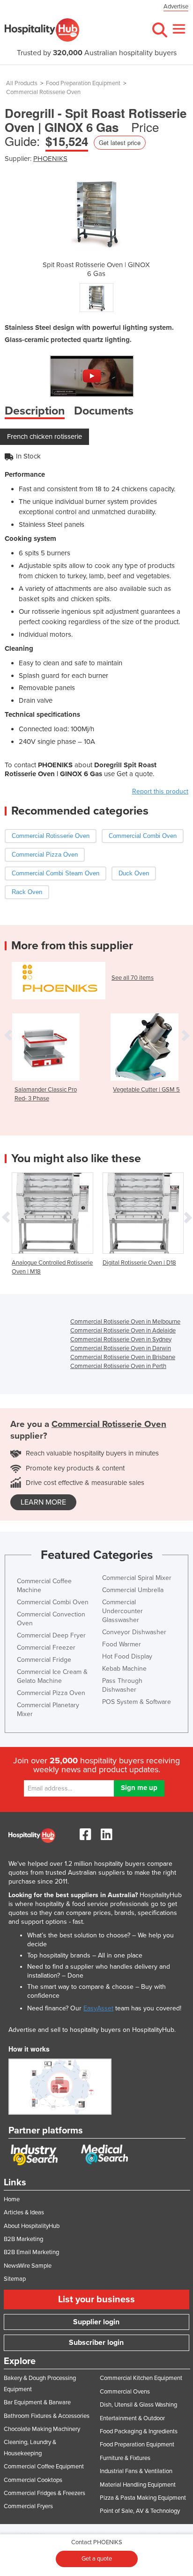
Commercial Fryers (28, 2506)
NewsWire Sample (28, 2266)
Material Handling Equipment (138, 2485)
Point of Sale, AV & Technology (140, 2511)
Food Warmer (122, 1644)
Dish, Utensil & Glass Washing (138, 2405)
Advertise (176, 7)
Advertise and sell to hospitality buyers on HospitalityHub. (92, 2030)
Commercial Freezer (46, 1648)
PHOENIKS (50, 159)
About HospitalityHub (32, 2226)
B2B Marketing (23, 2239)
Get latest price (120, 142)
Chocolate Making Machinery (42, 2429)
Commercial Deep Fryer (51, 1635)
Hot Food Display (127, 1656)
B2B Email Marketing (31, 2252)
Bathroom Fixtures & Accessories (47, 2416)
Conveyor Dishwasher (134, 1632)
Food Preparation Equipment (83, 83)
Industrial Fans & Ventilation (136, 2471)
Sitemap (15, 2279)
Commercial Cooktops (33, 2480)
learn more (43, 1502)
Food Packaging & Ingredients (139, 2431)
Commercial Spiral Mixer (137, 1578)
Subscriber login (96, 2343)
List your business (96, 2299)
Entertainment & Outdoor (132, 2418)
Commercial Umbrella (133, 1590)
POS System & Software (137, 1702)
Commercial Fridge (44, 1660)
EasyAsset (98, 2008)
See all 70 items (133, 978)
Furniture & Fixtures (125, 2458)
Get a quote (97, 2559)
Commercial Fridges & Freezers (45, 2493)
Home (12, 2199)
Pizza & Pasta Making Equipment (143, 2498)
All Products (22, 83)
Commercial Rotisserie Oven (43, 92)
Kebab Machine (124, 1669)
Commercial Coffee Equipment (44, 2467)
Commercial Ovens (125, 2392)
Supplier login (96, 2322)
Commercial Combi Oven (53, 1602)
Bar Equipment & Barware (37, 2402)
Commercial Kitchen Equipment (141, 2378)
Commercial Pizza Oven (51, 1693)
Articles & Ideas (24, 2212)
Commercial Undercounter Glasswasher (122, 1611)
